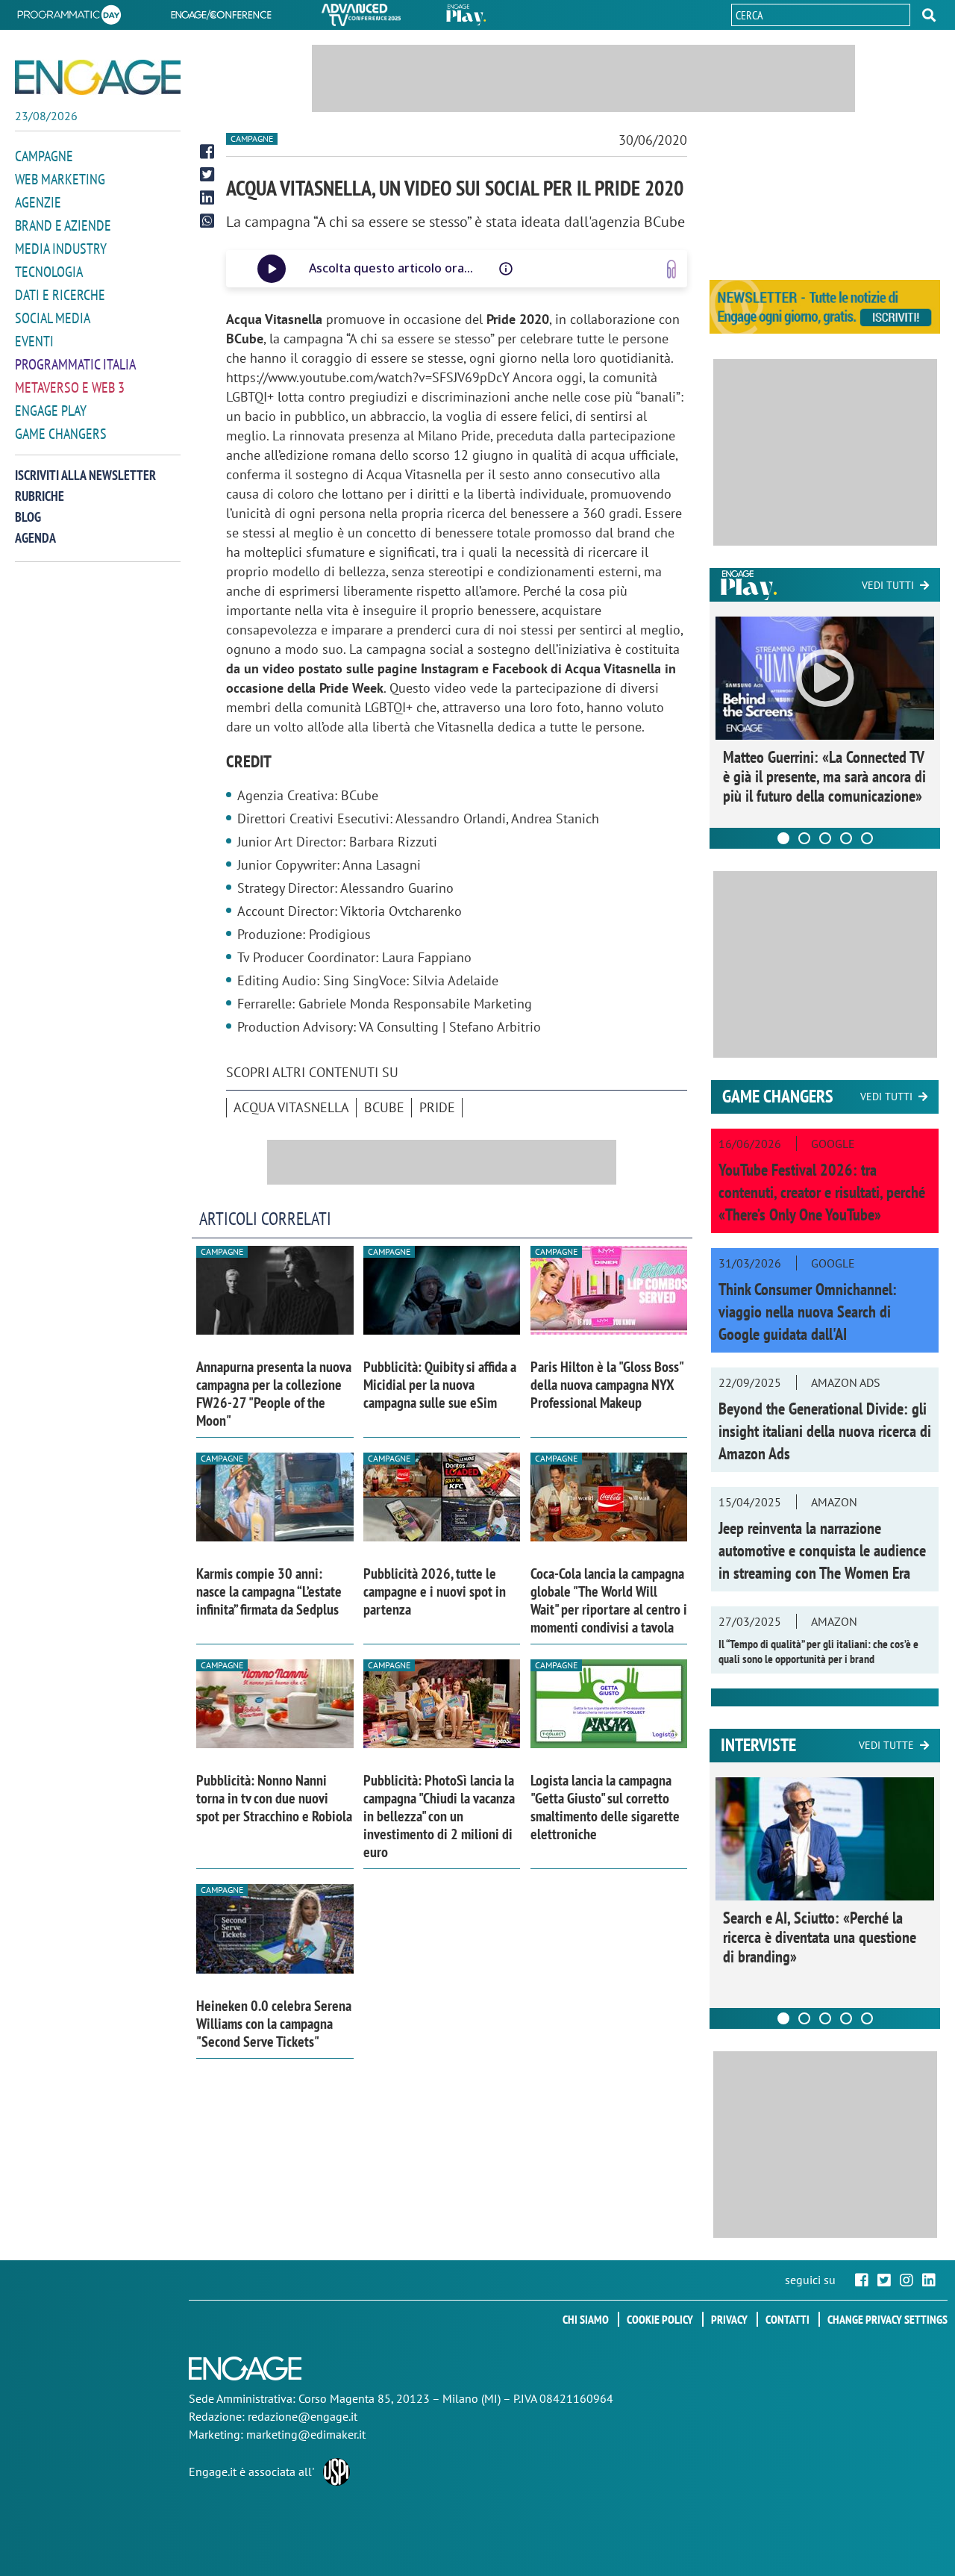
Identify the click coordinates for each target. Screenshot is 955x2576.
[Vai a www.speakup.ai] (671, 269)
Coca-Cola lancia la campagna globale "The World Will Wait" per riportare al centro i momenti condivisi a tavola (609, 1600)
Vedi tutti (888, 585)
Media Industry (61, 249)
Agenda (35, 538)
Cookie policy (660, 2319)
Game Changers (61, 434)
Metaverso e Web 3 (70, 387)
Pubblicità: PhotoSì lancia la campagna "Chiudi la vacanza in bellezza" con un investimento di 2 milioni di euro (439, 1816)
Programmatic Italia (75, 364)
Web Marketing (60, 179)
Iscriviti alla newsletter (85, 475)
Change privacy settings (887, 2319)
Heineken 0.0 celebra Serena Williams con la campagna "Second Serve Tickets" (274, 2024)
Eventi (34, 341)
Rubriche (40, 496)
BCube (384, 1107)
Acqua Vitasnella (291, 1107)
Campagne (44, 156)
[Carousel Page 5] (867, 838)
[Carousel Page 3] (825, 838)
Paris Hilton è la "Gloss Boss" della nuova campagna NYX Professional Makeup (607, 1385)
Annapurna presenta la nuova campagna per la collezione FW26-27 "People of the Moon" (274, 1394)
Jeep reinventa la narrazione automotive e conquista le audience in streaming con (822, 1550)
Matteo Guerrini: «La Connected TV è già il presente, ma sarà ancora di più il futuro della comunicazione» (824, 776)
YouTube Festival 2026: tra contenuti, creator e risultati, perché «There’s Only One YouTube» (822, 1192)
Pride (437, 1107)
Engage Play (51, 411)
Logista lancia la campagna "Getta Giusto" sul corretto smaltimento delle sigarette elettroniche (605, 1807)
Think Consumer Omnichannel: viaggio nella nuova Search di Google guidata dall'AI (808, 1312)
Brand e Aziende (63, 225)
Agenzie (38, 202)
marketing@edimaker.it (306, 2434)
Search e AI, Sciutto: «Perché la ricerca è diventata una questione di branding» (820, 1937)
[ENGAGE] (98, 77)
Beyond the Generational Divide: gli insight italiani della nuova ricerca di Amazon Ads (825, 1431)
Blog (28, 517)
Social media (53, 318)
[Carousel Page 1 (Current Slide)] (783, 838)
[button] (929, 15)
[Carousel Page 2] (804, 838)
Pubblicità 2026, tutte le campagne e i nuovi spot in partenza (435, 1591)
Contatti (788, 2319)
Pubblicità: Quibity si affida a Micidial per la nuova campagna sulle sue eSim (440, 1385)
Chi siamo (586, 2319)
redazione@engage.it (303, 2416)
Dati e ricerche (60, 295)
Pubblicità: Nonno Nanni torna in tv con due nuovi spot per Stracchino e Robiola (274, 1798)
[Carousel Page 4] (846, 838)
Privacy (729, 2319)
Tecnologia (49, 272)
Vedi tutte (886, 1745)
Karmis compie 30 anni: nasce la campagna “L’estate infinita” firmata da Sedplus (269, 1591)
